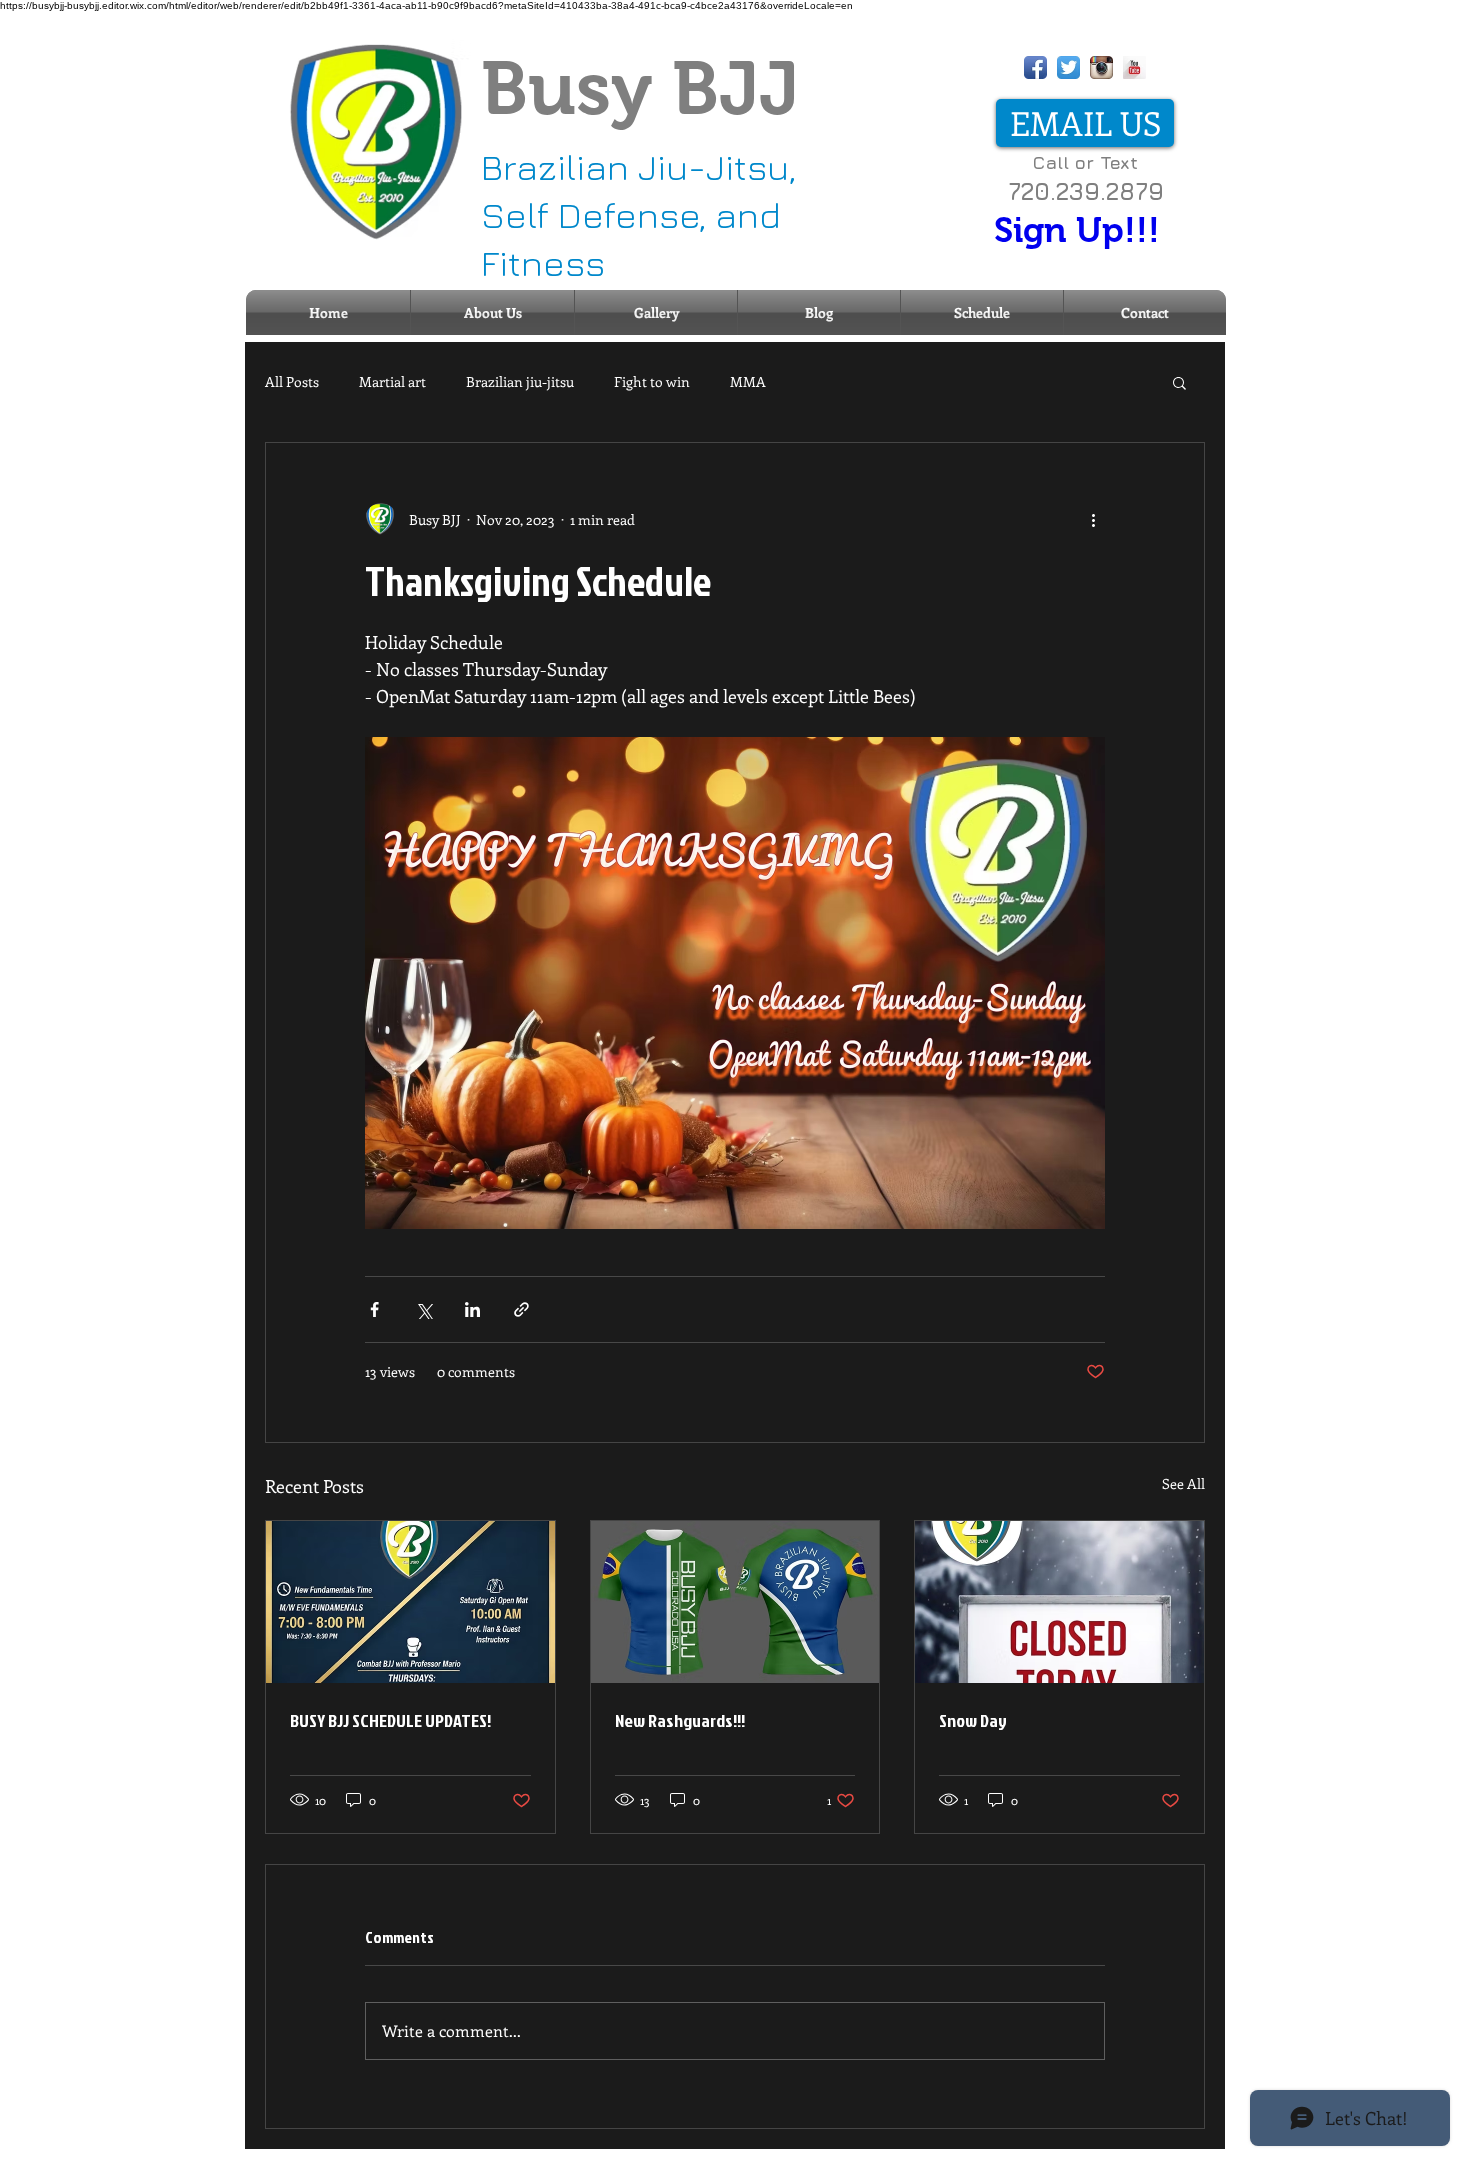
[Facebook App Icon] (1035, 67)
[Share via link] (521, 1309)
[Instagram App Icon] (1101, 67)
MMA (748, 381)
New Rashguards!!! (680, 1720)
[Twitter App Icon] (1068, 67)
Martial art (392, 381)
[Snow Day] (1059, 1602)
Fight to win (652, 381)
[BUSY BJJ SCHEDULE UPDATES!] (410, 1602)
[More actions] (1093, 519)
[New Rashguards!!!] (735, 1602)
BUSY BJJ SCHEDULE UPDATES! (390, 1720)
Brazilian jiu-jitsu (520, 381)
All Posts (292, 381)
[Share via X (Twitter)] (423, 1309)
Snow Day (973, 1720)
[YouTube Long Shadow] (1134, 67)
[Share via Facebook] (374, 1309)
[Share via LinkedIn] (472, 1309)
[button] (1179, 382)
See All (1183, 1483)
